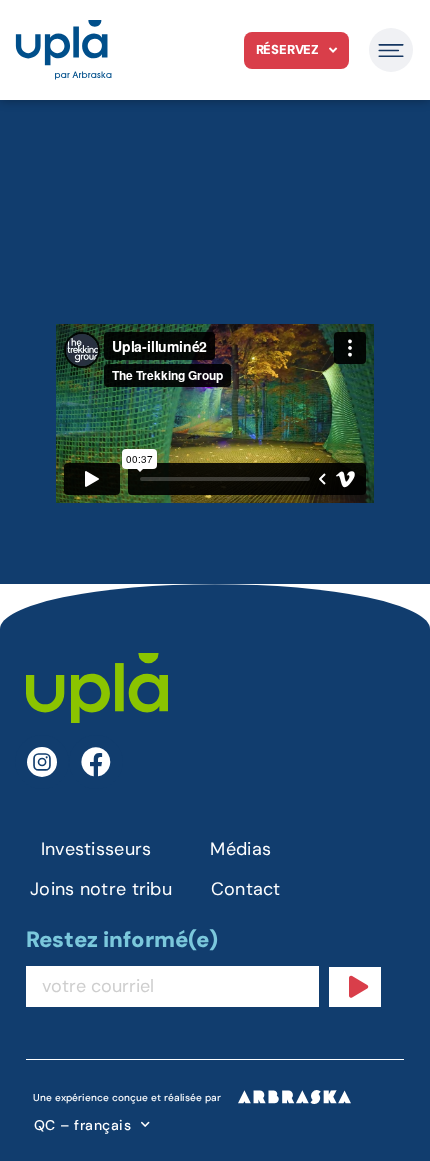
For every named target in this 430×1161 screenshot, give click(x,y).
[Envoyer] (355, 987)
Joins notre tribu (101, 889)
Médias (240, 849)
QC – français (83, 1125)
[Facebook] (96, 762)
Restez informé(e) (122, 941)
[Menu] (391, 50)
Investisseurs (96, 849)
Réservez (287, 49)
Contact (246, 889)
